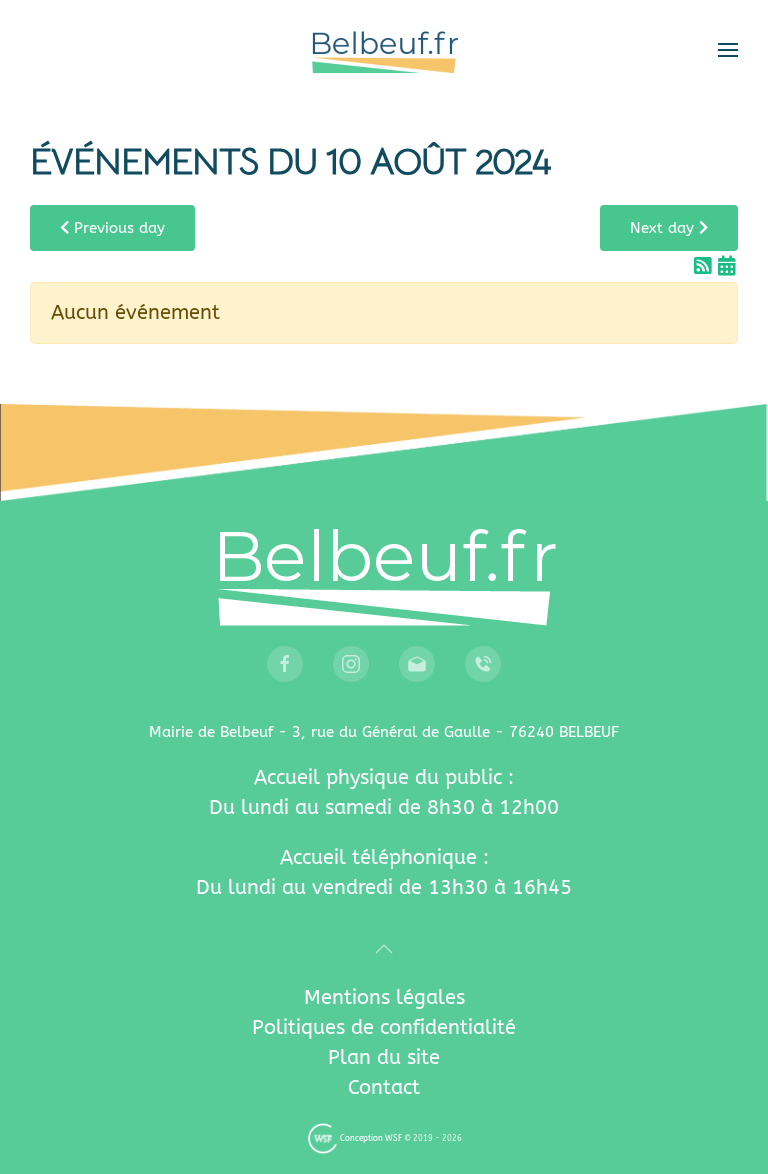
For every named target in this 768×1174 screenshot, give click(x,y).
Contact (384, 1087)
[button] (728, 50)
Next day (664, 228)
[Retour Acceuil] (384, 50)
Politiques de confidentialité (384, 1027)
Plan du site (384, 1057)
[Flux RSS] (706, 266)
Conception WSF (370, 1138)
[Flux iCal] (727, 266)
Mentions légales (384, 997)
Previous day (117, 228)
